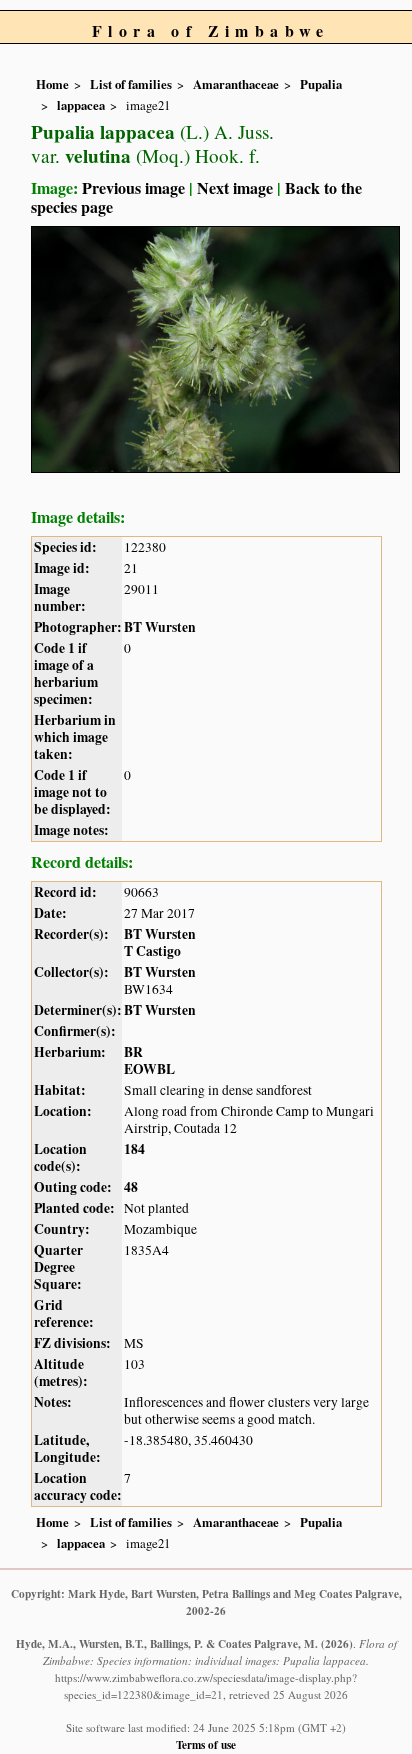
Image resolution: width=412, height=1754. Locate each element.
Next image (235, 187)
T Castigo (152, 951)
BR (133, 1052)
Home (52, 84)
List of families (131, 84)
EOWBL (149, 1069)
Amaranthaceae (236, 84)
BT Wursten (160, 627)
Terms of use (206, 1744)
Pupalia (321, 84)
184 (134, 1149)
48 (131, 1187)
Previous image (133, 187)
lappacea (81, 105)
